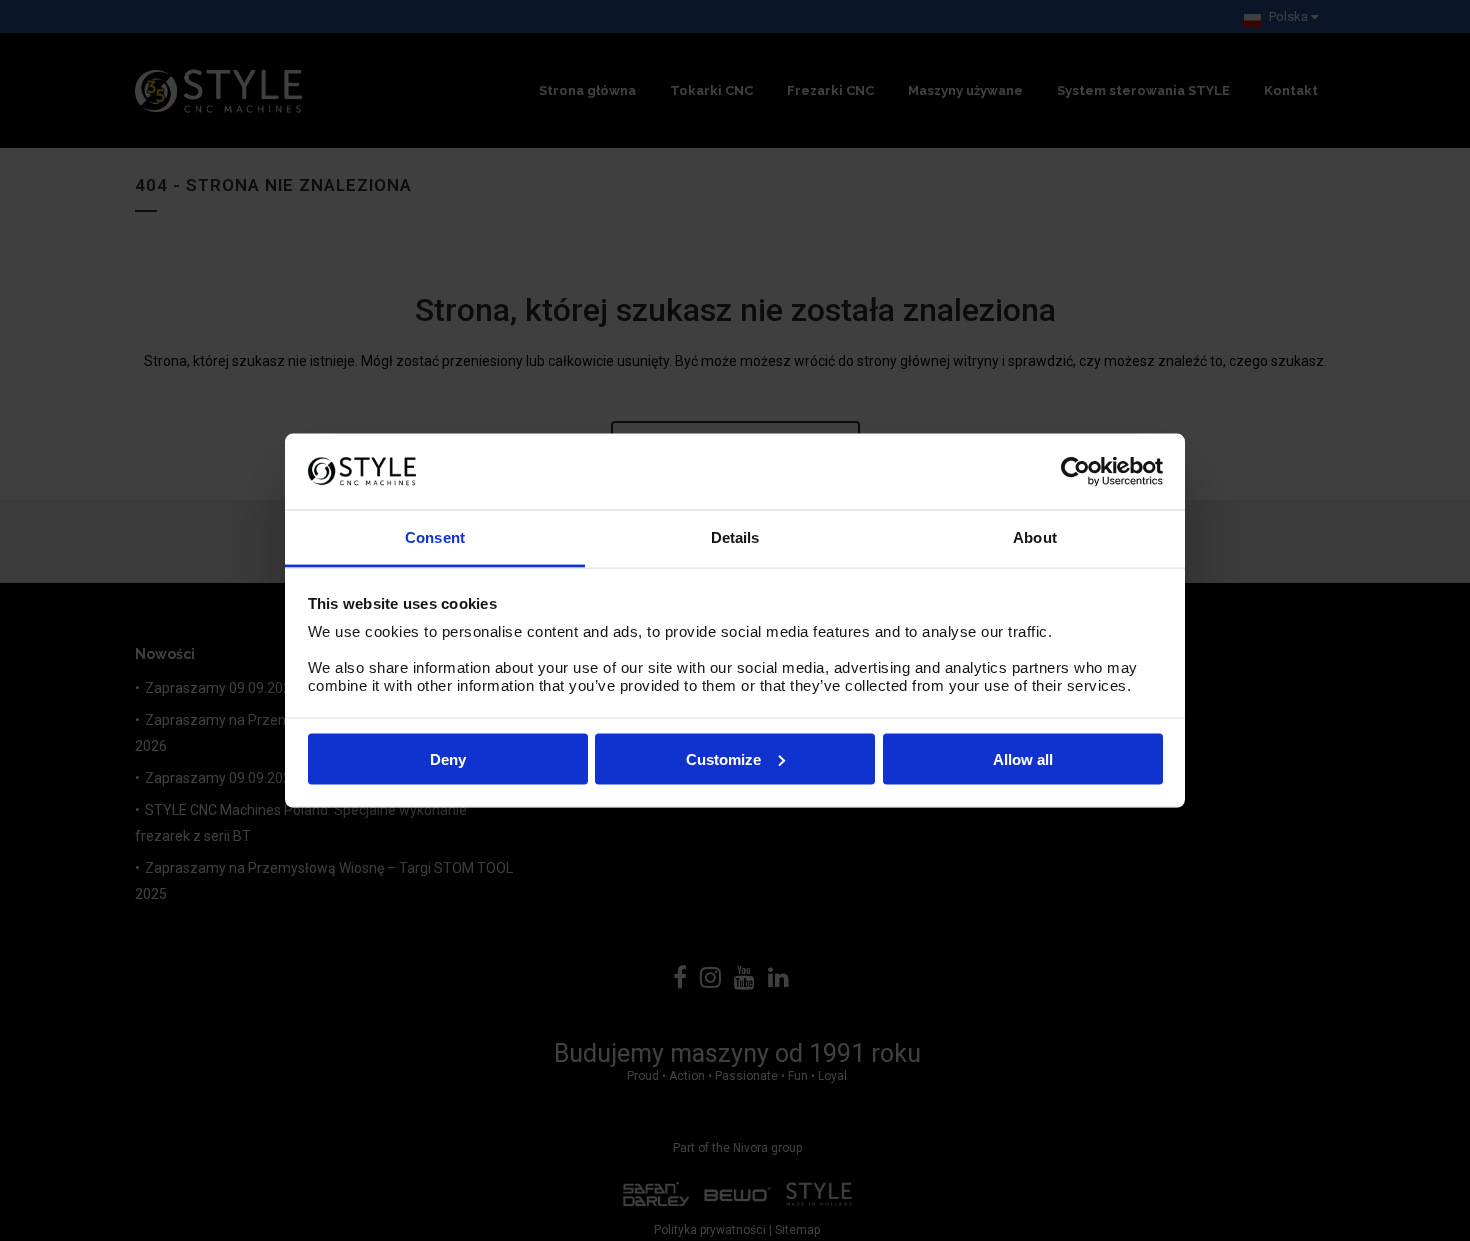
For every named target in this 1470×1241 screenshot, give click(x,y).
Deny (448, 758)
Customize (723, 758)
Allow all (1023, 758)
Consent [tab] (435, 537)
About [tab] (1035, 537)
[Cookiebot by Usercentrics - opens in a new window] (1075, 471)
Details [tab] (735, 537)
